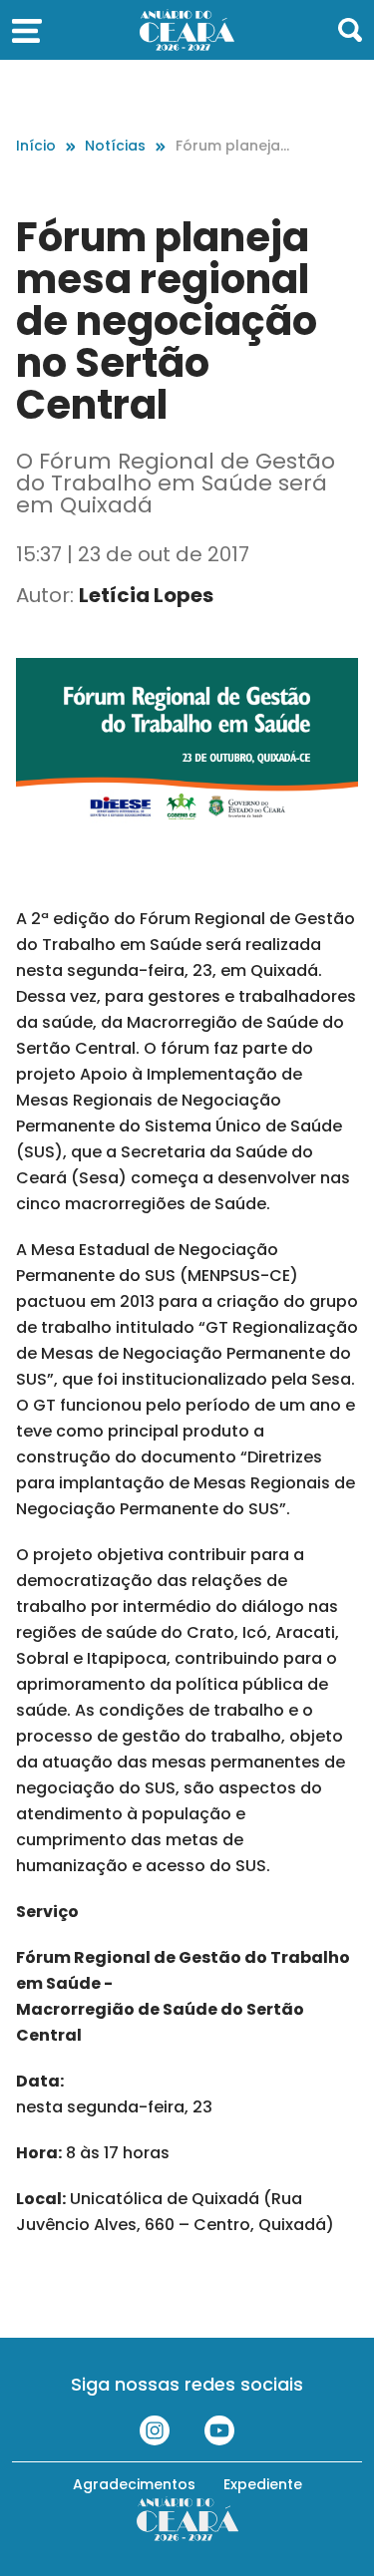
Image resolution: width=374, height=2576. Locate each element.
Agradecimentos (134, 2484)
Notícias (115, 146)
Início (36, 146)
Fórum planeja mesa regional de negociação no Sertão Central (231, 146)
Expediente (263, 2484)
